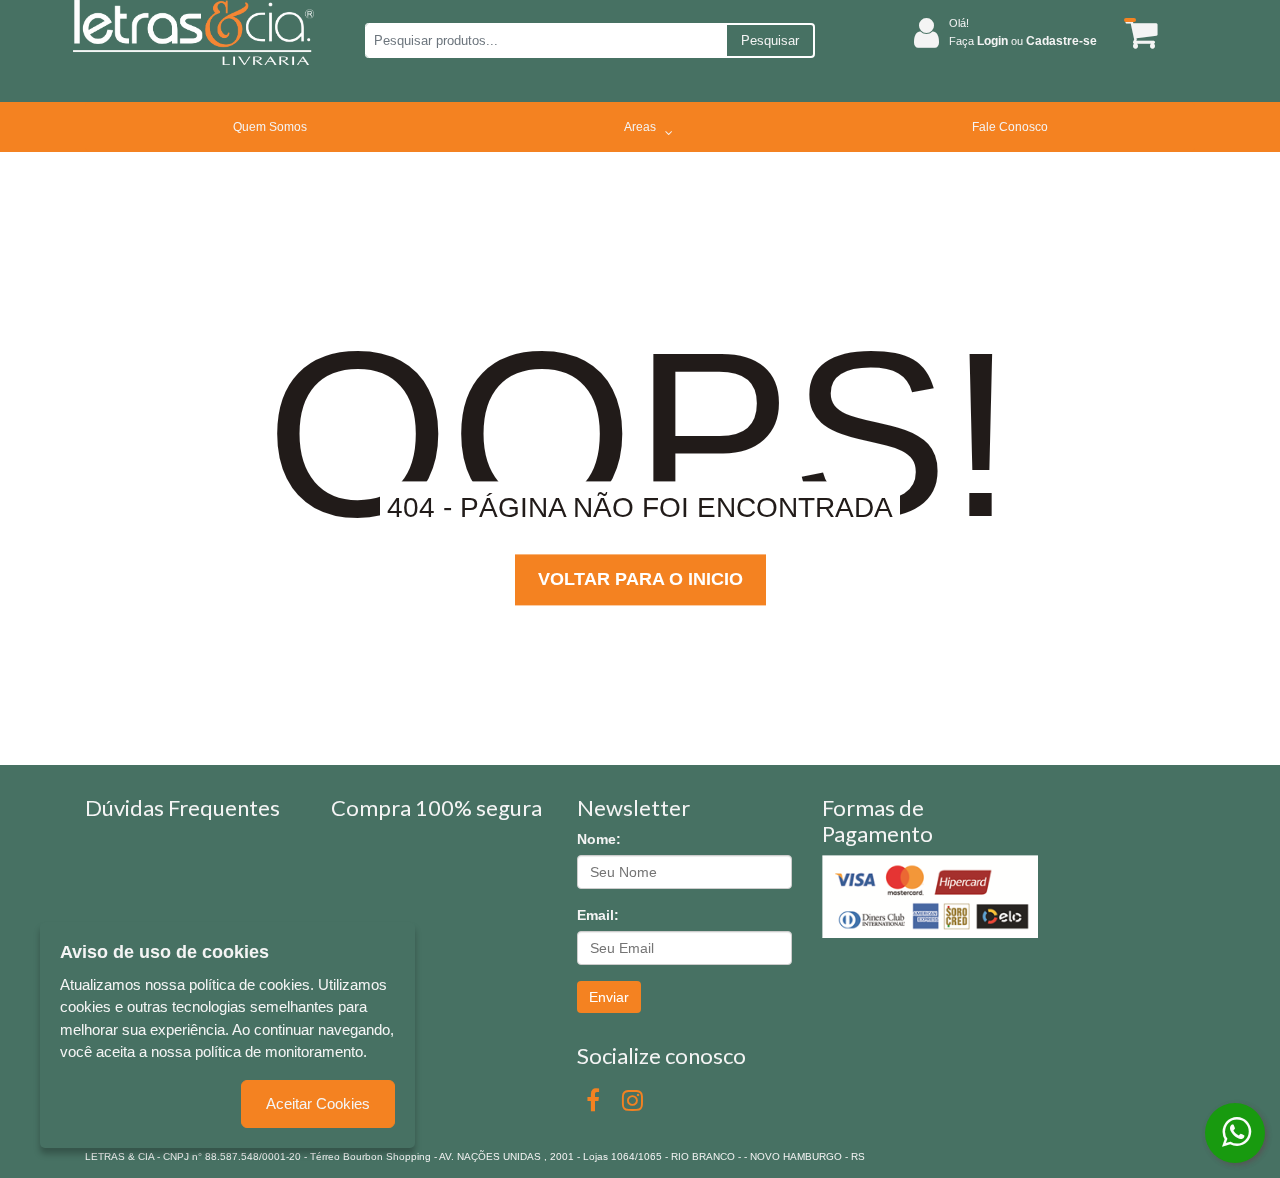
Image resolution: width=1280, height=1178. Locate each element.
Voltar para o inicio (640, 580)
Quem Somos (270, 127)
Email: (598, 915)
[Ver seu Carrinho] (1138, 33)
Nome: (599, 839)
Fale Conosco (1010, 127)
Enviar (609, 997)
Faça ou (1023, 41)
